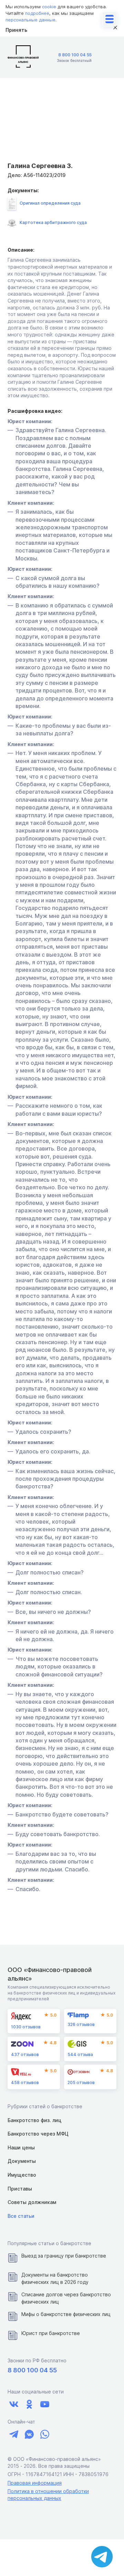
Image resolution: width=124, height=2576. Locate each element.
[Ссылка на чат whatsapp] (45, 2434)
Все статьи (21, 2216)
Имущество (22, 2175)
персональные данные (30, 20)
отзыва (80, 2054)
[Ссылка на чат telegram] (14, 2434)
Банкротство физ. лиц (34, 2120)
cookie (49, 7)
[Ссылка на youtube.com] (45, 2404)
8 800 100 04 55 (75, 55)
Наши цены (21, 2147)
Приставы (20, 2189)
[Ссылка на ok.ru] (29, 2404)
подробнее (37, 13)
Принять (16, 30)
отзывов (26, 2027)
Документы (22, 2161)
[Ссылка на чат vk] (29, 2434)
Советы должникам (32, 2202)
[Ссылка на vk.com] (14, 2404)
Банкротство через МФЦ (38, 2134)
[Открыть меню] (110, 19)
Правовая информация (35, 2483)
